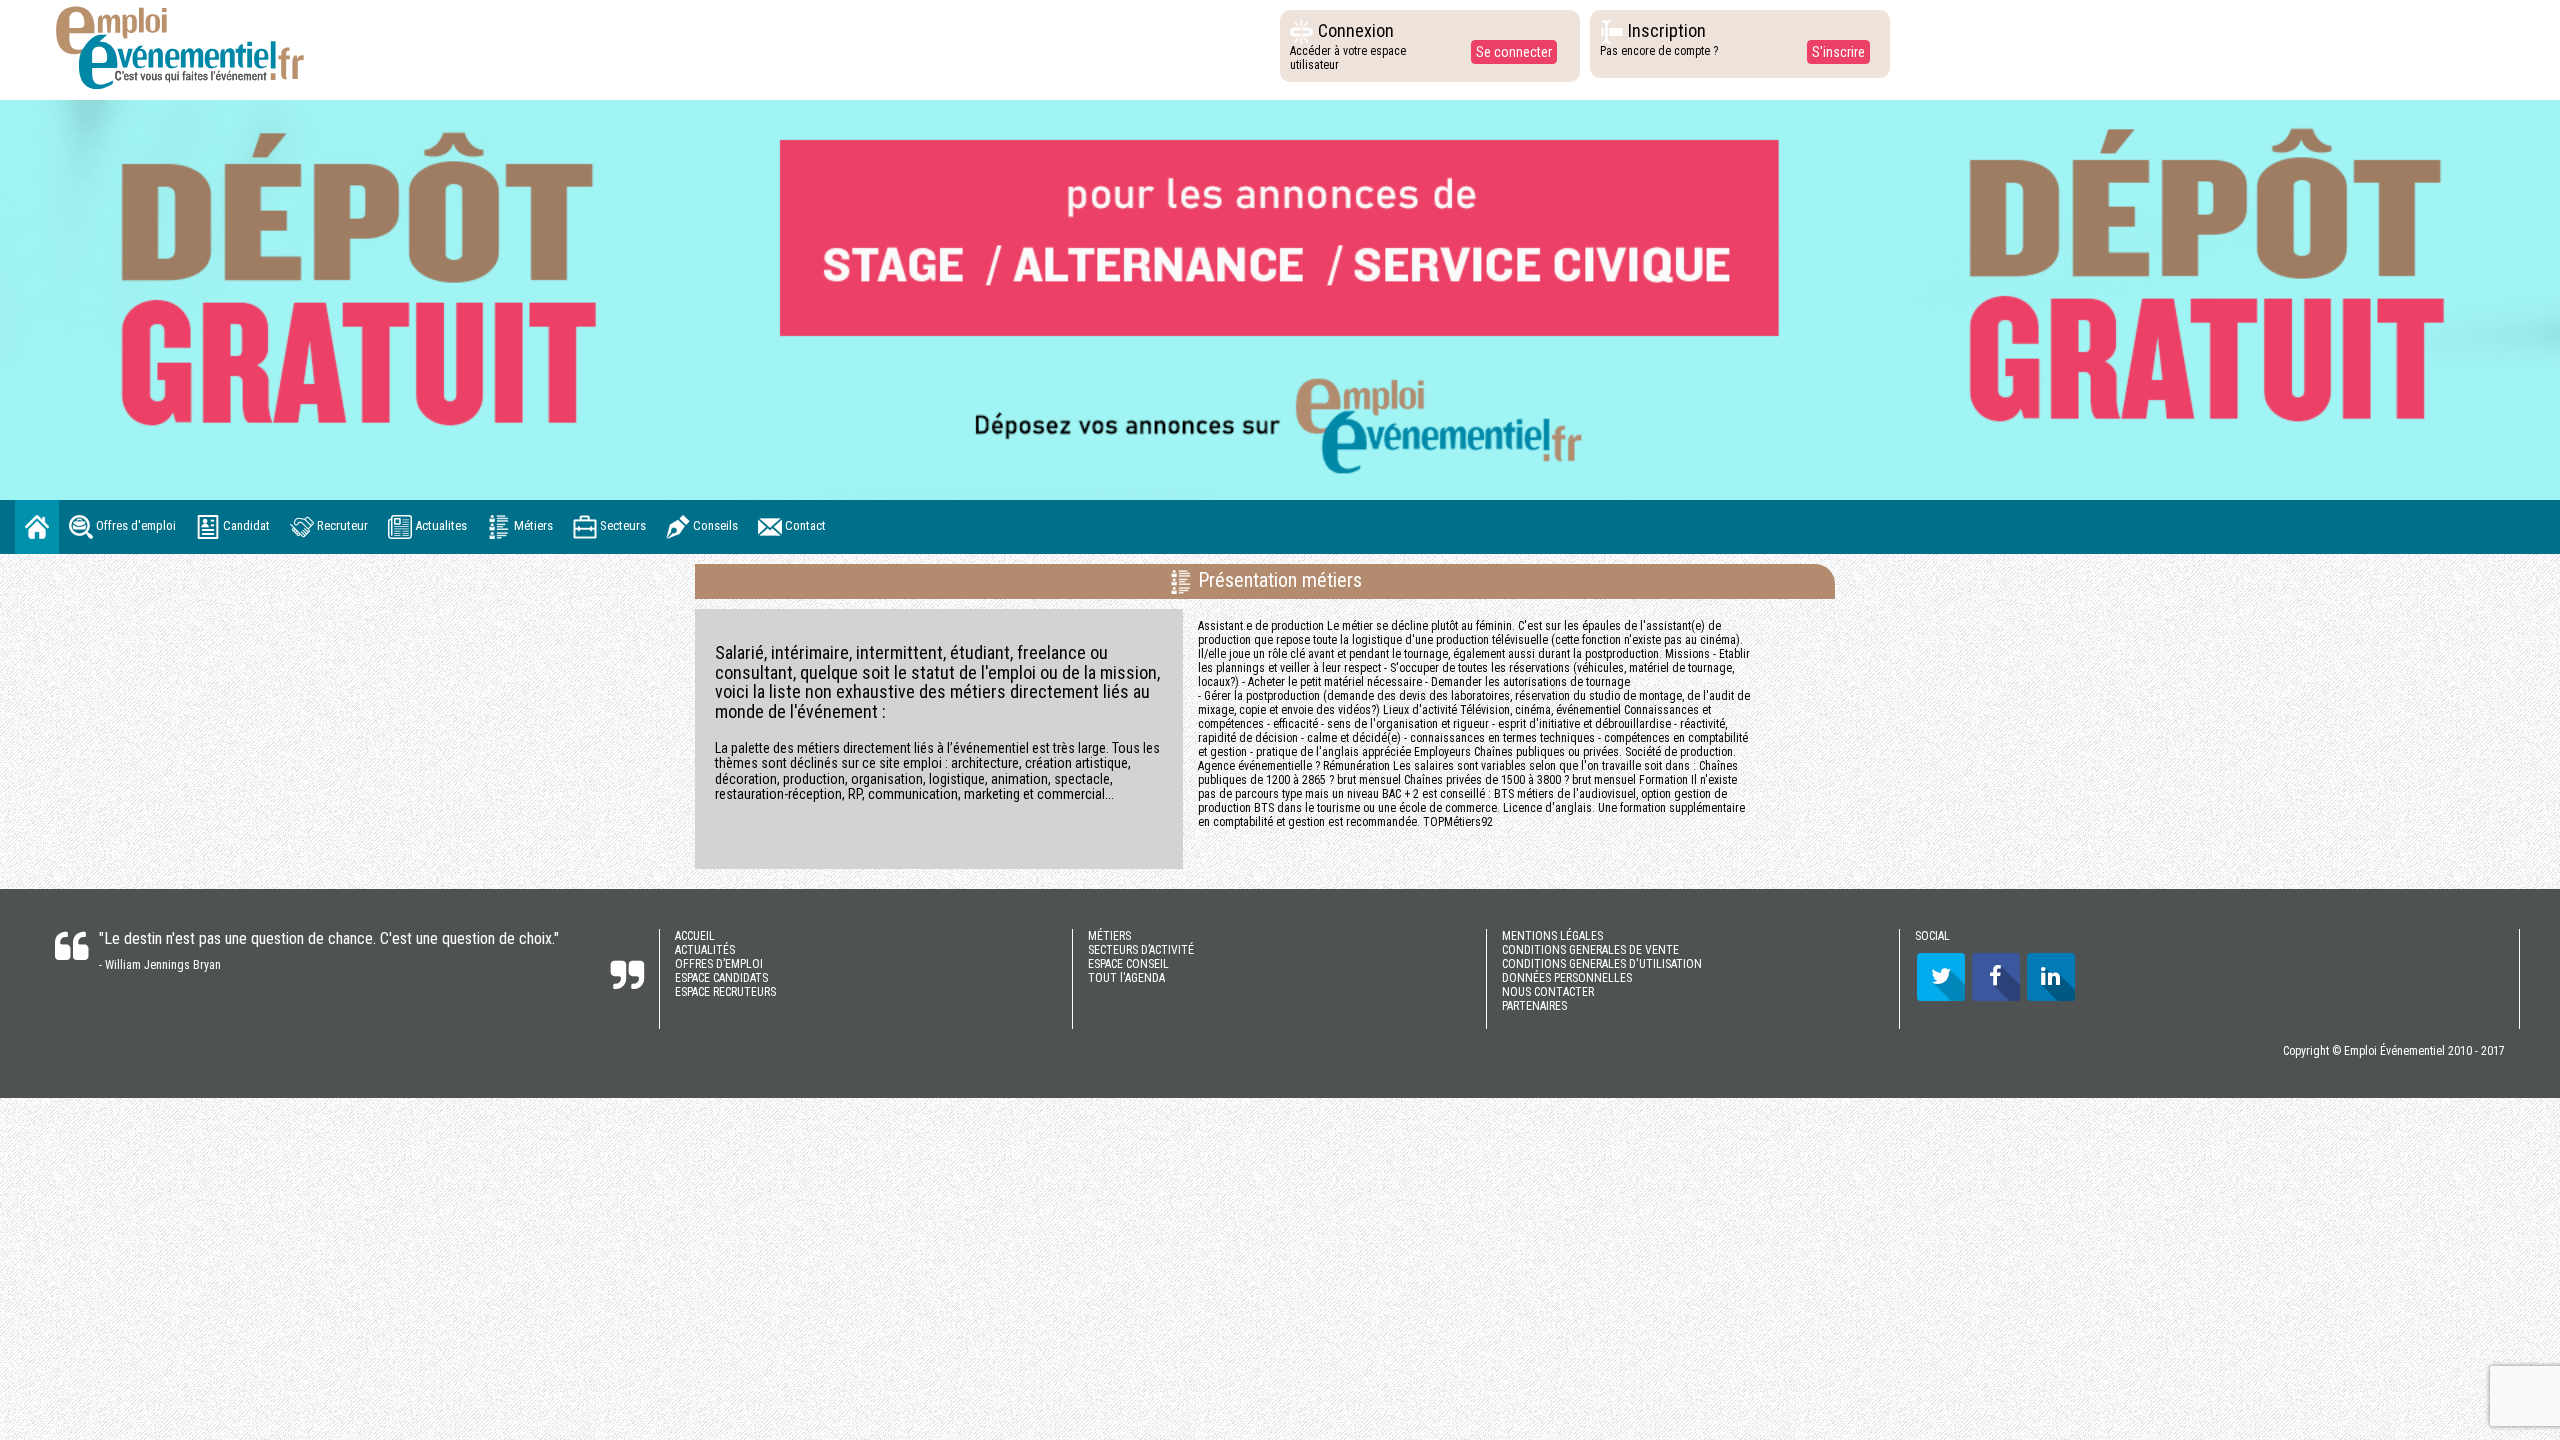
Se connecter (1514, 52)
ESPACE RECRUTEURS (725, 992)
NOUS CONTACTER (1548, 992)
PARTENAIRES (1534, 1006)
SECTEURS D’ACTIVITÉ (1141, 950)
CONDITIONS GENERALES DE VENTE (1590, 950)
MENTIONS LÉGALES (1552, 936)
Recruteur (341, 525)
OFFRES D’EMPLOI (719, 964)
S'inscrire (1838, 52)
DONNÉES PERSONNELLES (1567, 978)
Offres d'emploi (134, 525)
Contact (804, 525)
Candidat (245, 525)
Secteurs (621, 525)
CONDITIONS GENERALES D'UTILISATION (1602, 964)
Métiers (532, 525)
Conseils (714, 525)
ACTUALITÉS (705, 950)
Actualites (439, 525)
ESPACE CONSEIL (1128, 964)
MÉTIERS (1109, 936)
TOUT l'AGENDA (1126, 978)
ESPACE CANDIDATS (721, 978)
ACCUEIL (695, 936)
